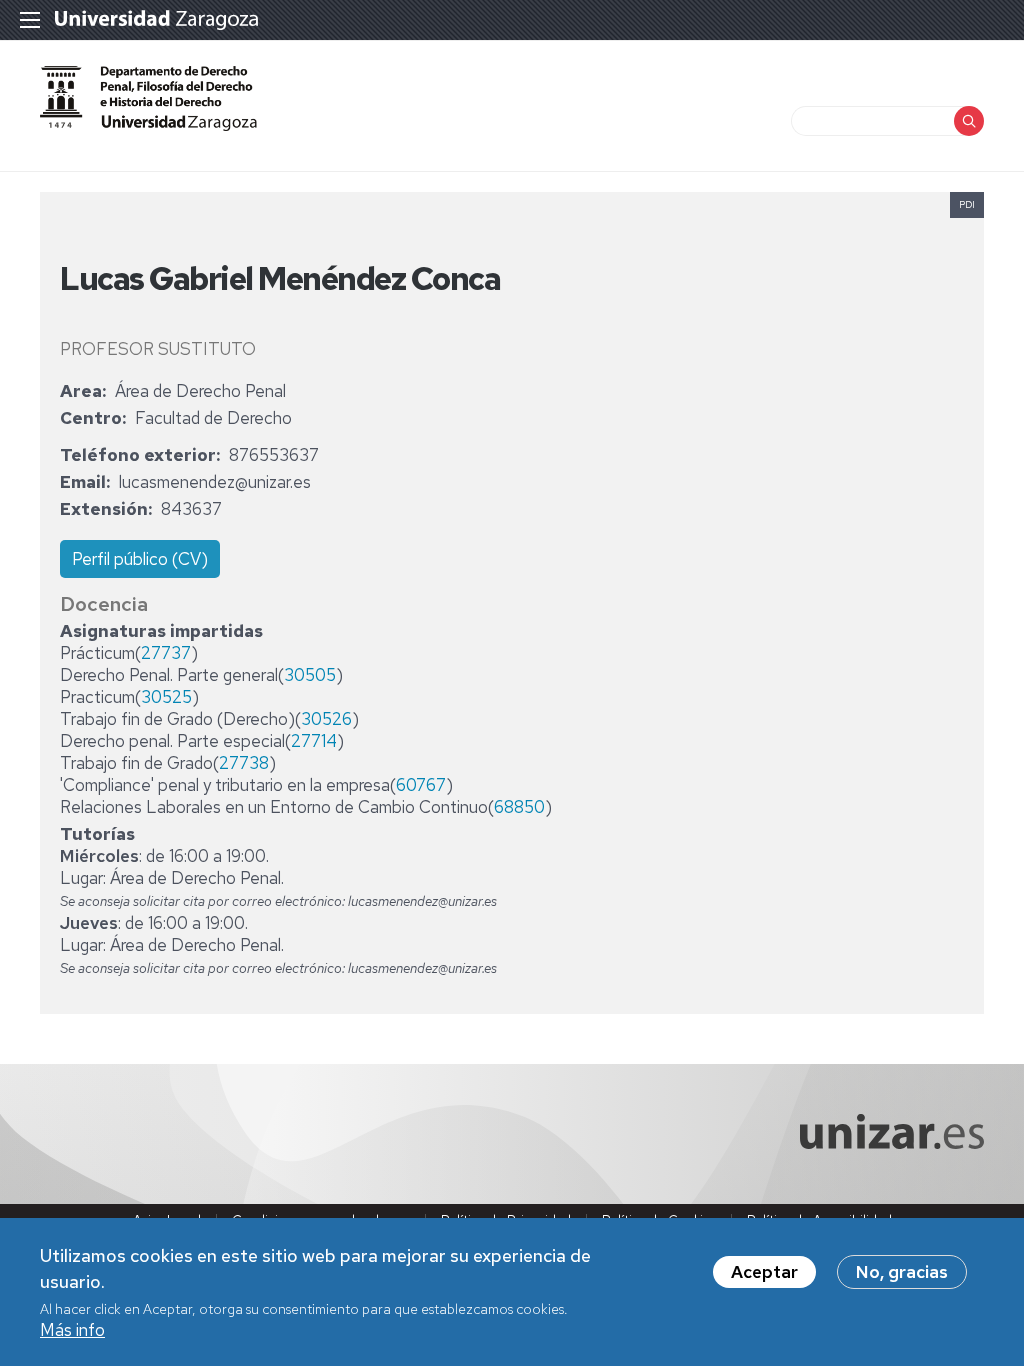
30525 (166, 697)
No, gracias (902, 1272)
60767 (421, 785)
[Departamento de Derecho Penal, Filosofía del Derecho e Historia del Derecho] (148, 98)
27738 (244, 763)
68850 (519, 807)
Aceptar (764, 1272)
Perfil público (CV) (140, 559)
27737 (166, 653)
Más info (72, 1330)
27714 (314, 741)
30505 (310, 675)
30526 (326, 719)
